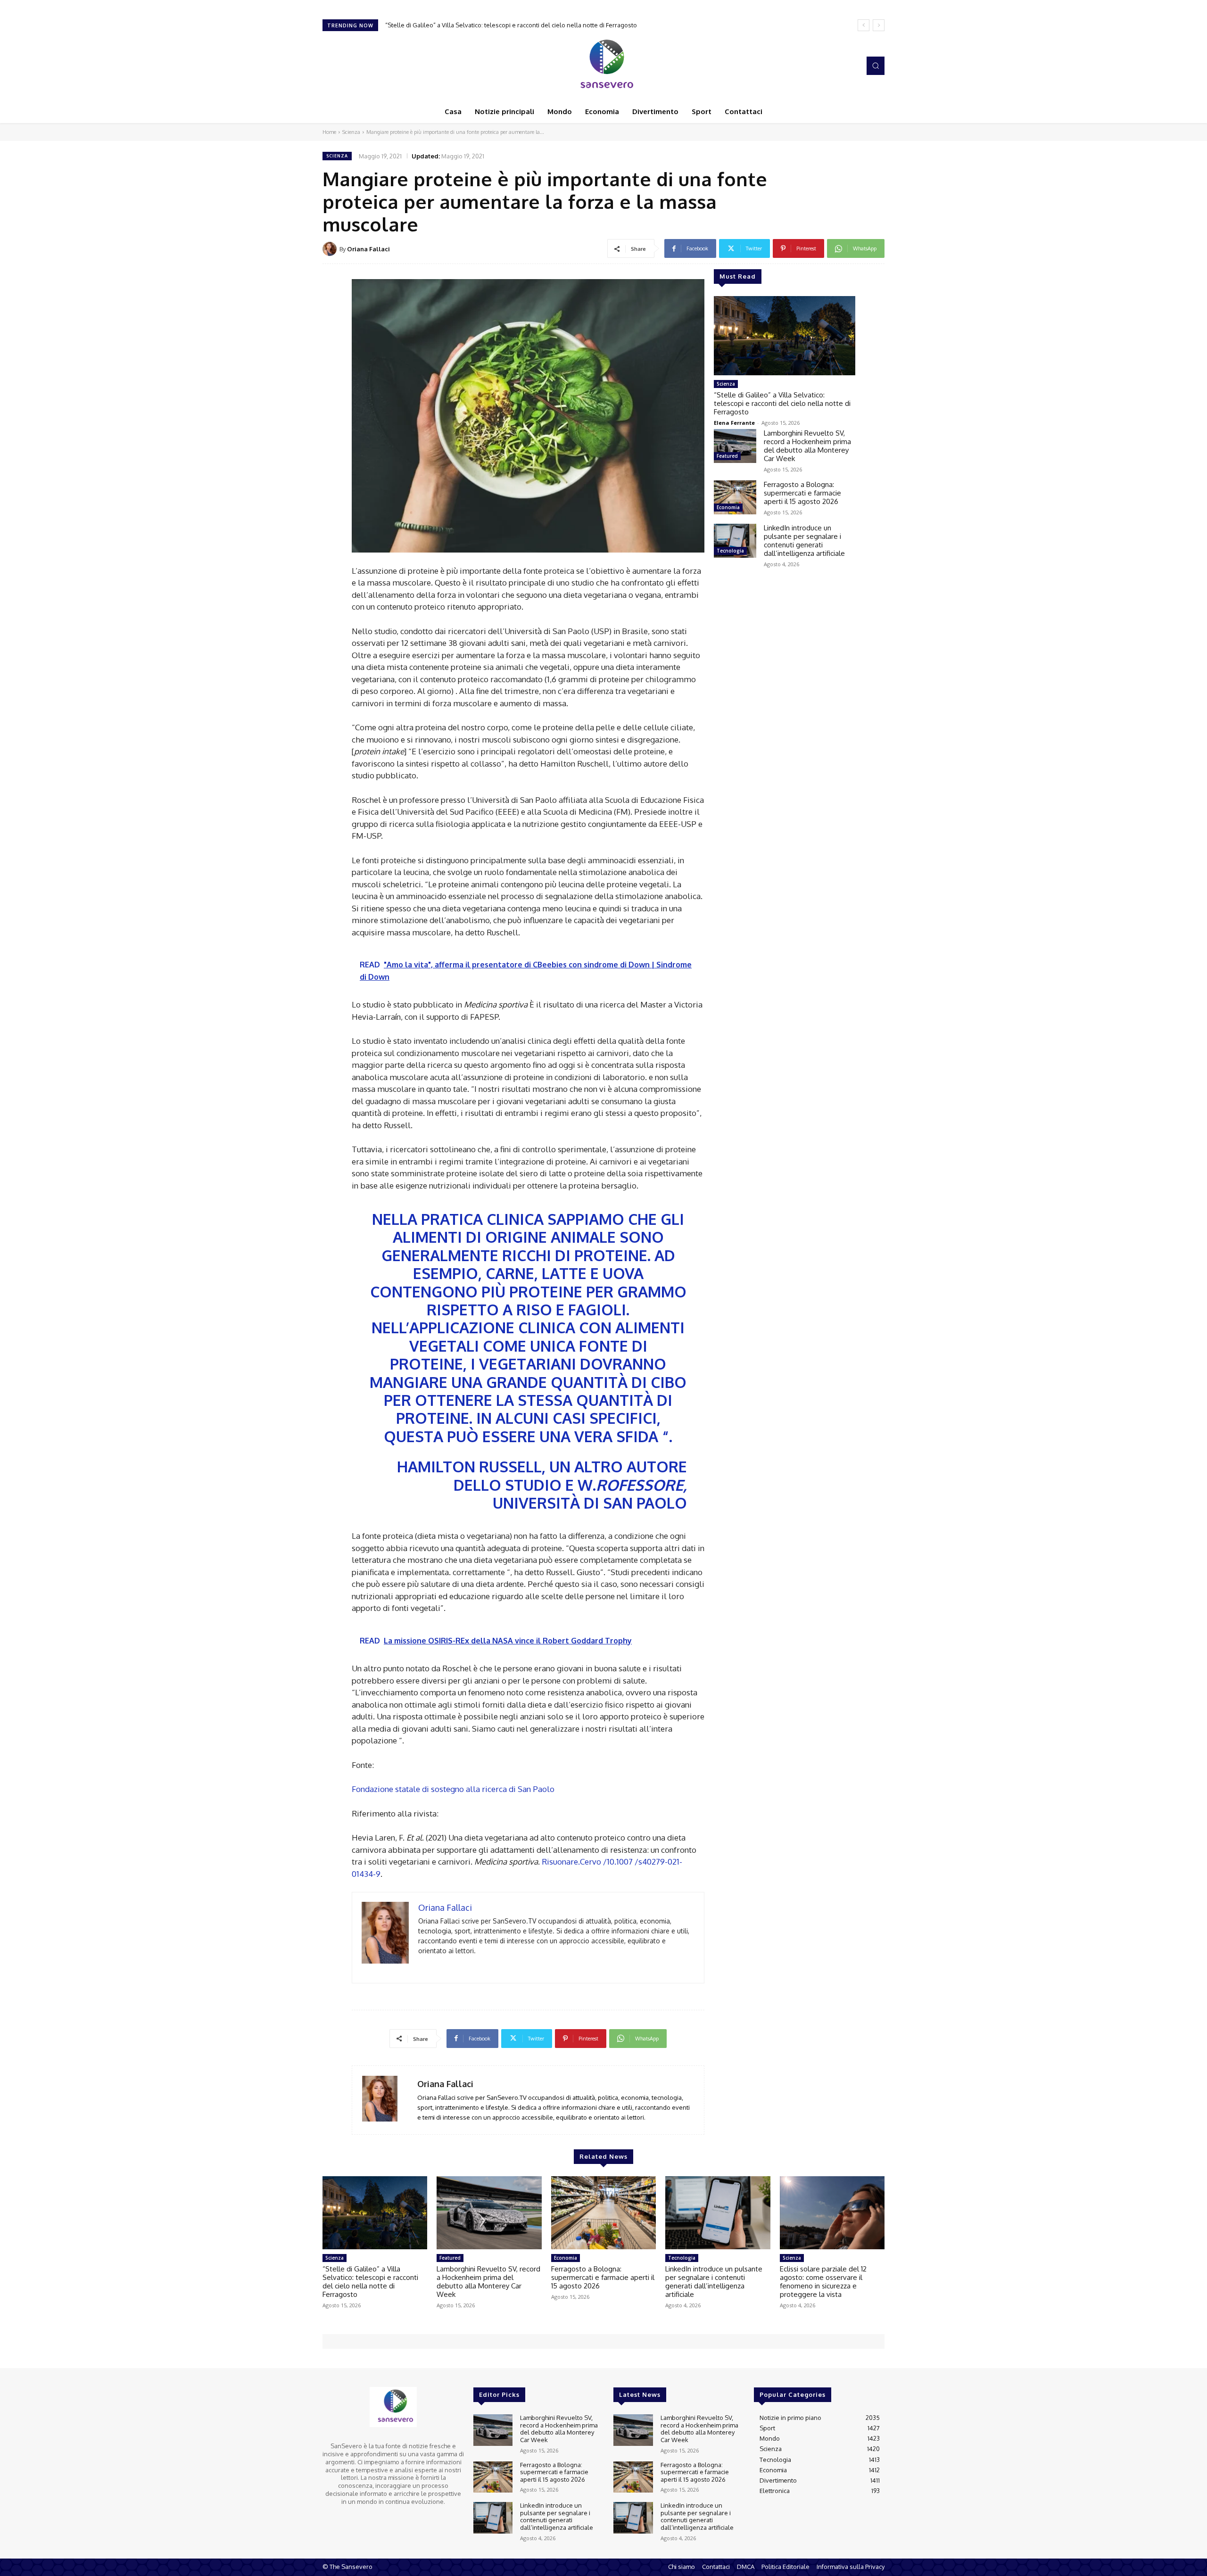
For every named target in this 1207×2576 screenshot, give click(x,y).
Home (329, 132)
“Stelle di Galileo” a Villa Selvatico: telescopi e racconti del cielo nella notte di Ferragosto (782, 403)
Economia (728, 507)
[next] (879, 25)
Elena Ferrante (734, 423)
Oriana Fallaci (368, 249)
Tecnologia (730, 551)
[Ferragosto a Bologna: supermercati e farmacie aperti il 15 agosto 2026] (735, 497)
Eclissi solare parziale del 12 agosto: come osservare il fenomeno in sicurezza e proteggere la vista (823, 2282)
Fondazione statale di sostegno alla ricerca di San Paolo (453, 1789)
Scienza (351, 132)
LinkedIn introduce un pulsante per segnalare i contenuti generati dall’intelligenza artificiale (804, 541)
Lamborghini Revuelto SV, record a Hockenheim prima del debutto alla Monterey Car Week (513, 25)
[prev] (864, 25)
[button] (876, 66)
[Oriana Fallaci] (331, 249)
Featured (727, 456)
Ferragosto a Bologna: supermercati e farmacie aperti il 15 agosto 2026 (802, 493)
